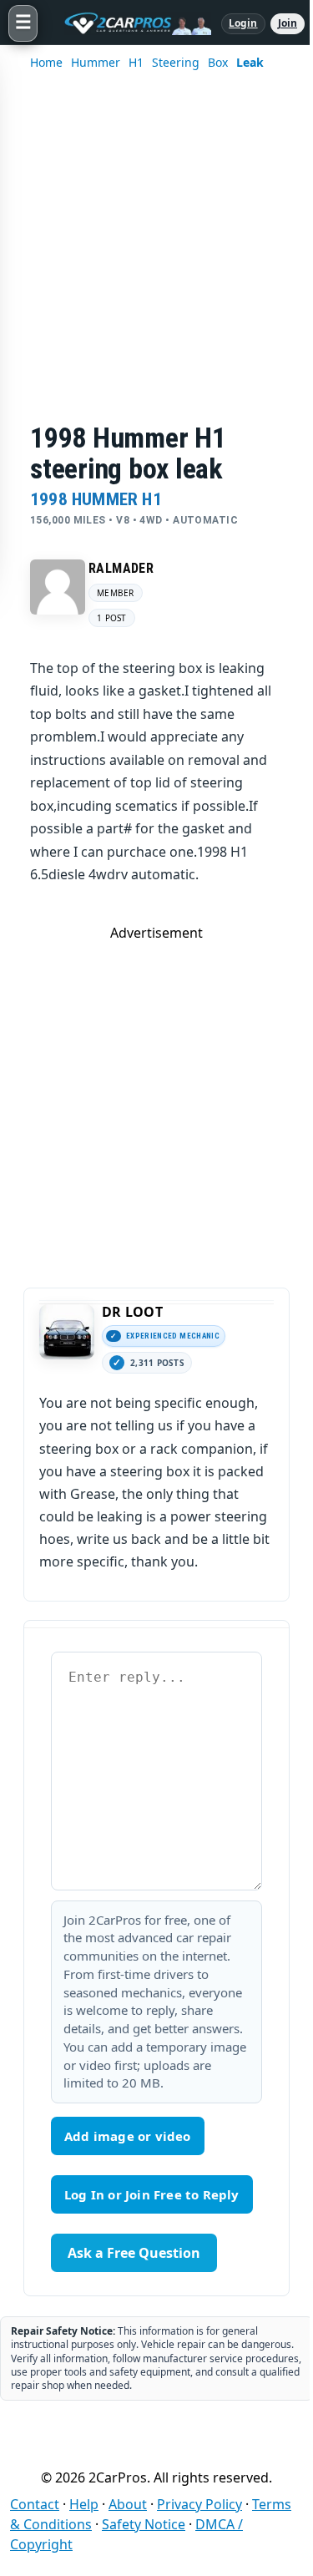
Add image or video (128, 2136)
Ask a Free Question (134, 2253)
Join (288, 23)
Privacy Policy (199, 2504)
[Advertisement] (156, 258)
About (128, 2504)
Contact (35, 2504)
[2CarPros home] (129, 23)
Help (84, 2504)
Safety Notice (144, 2524)
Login (243, 23)
